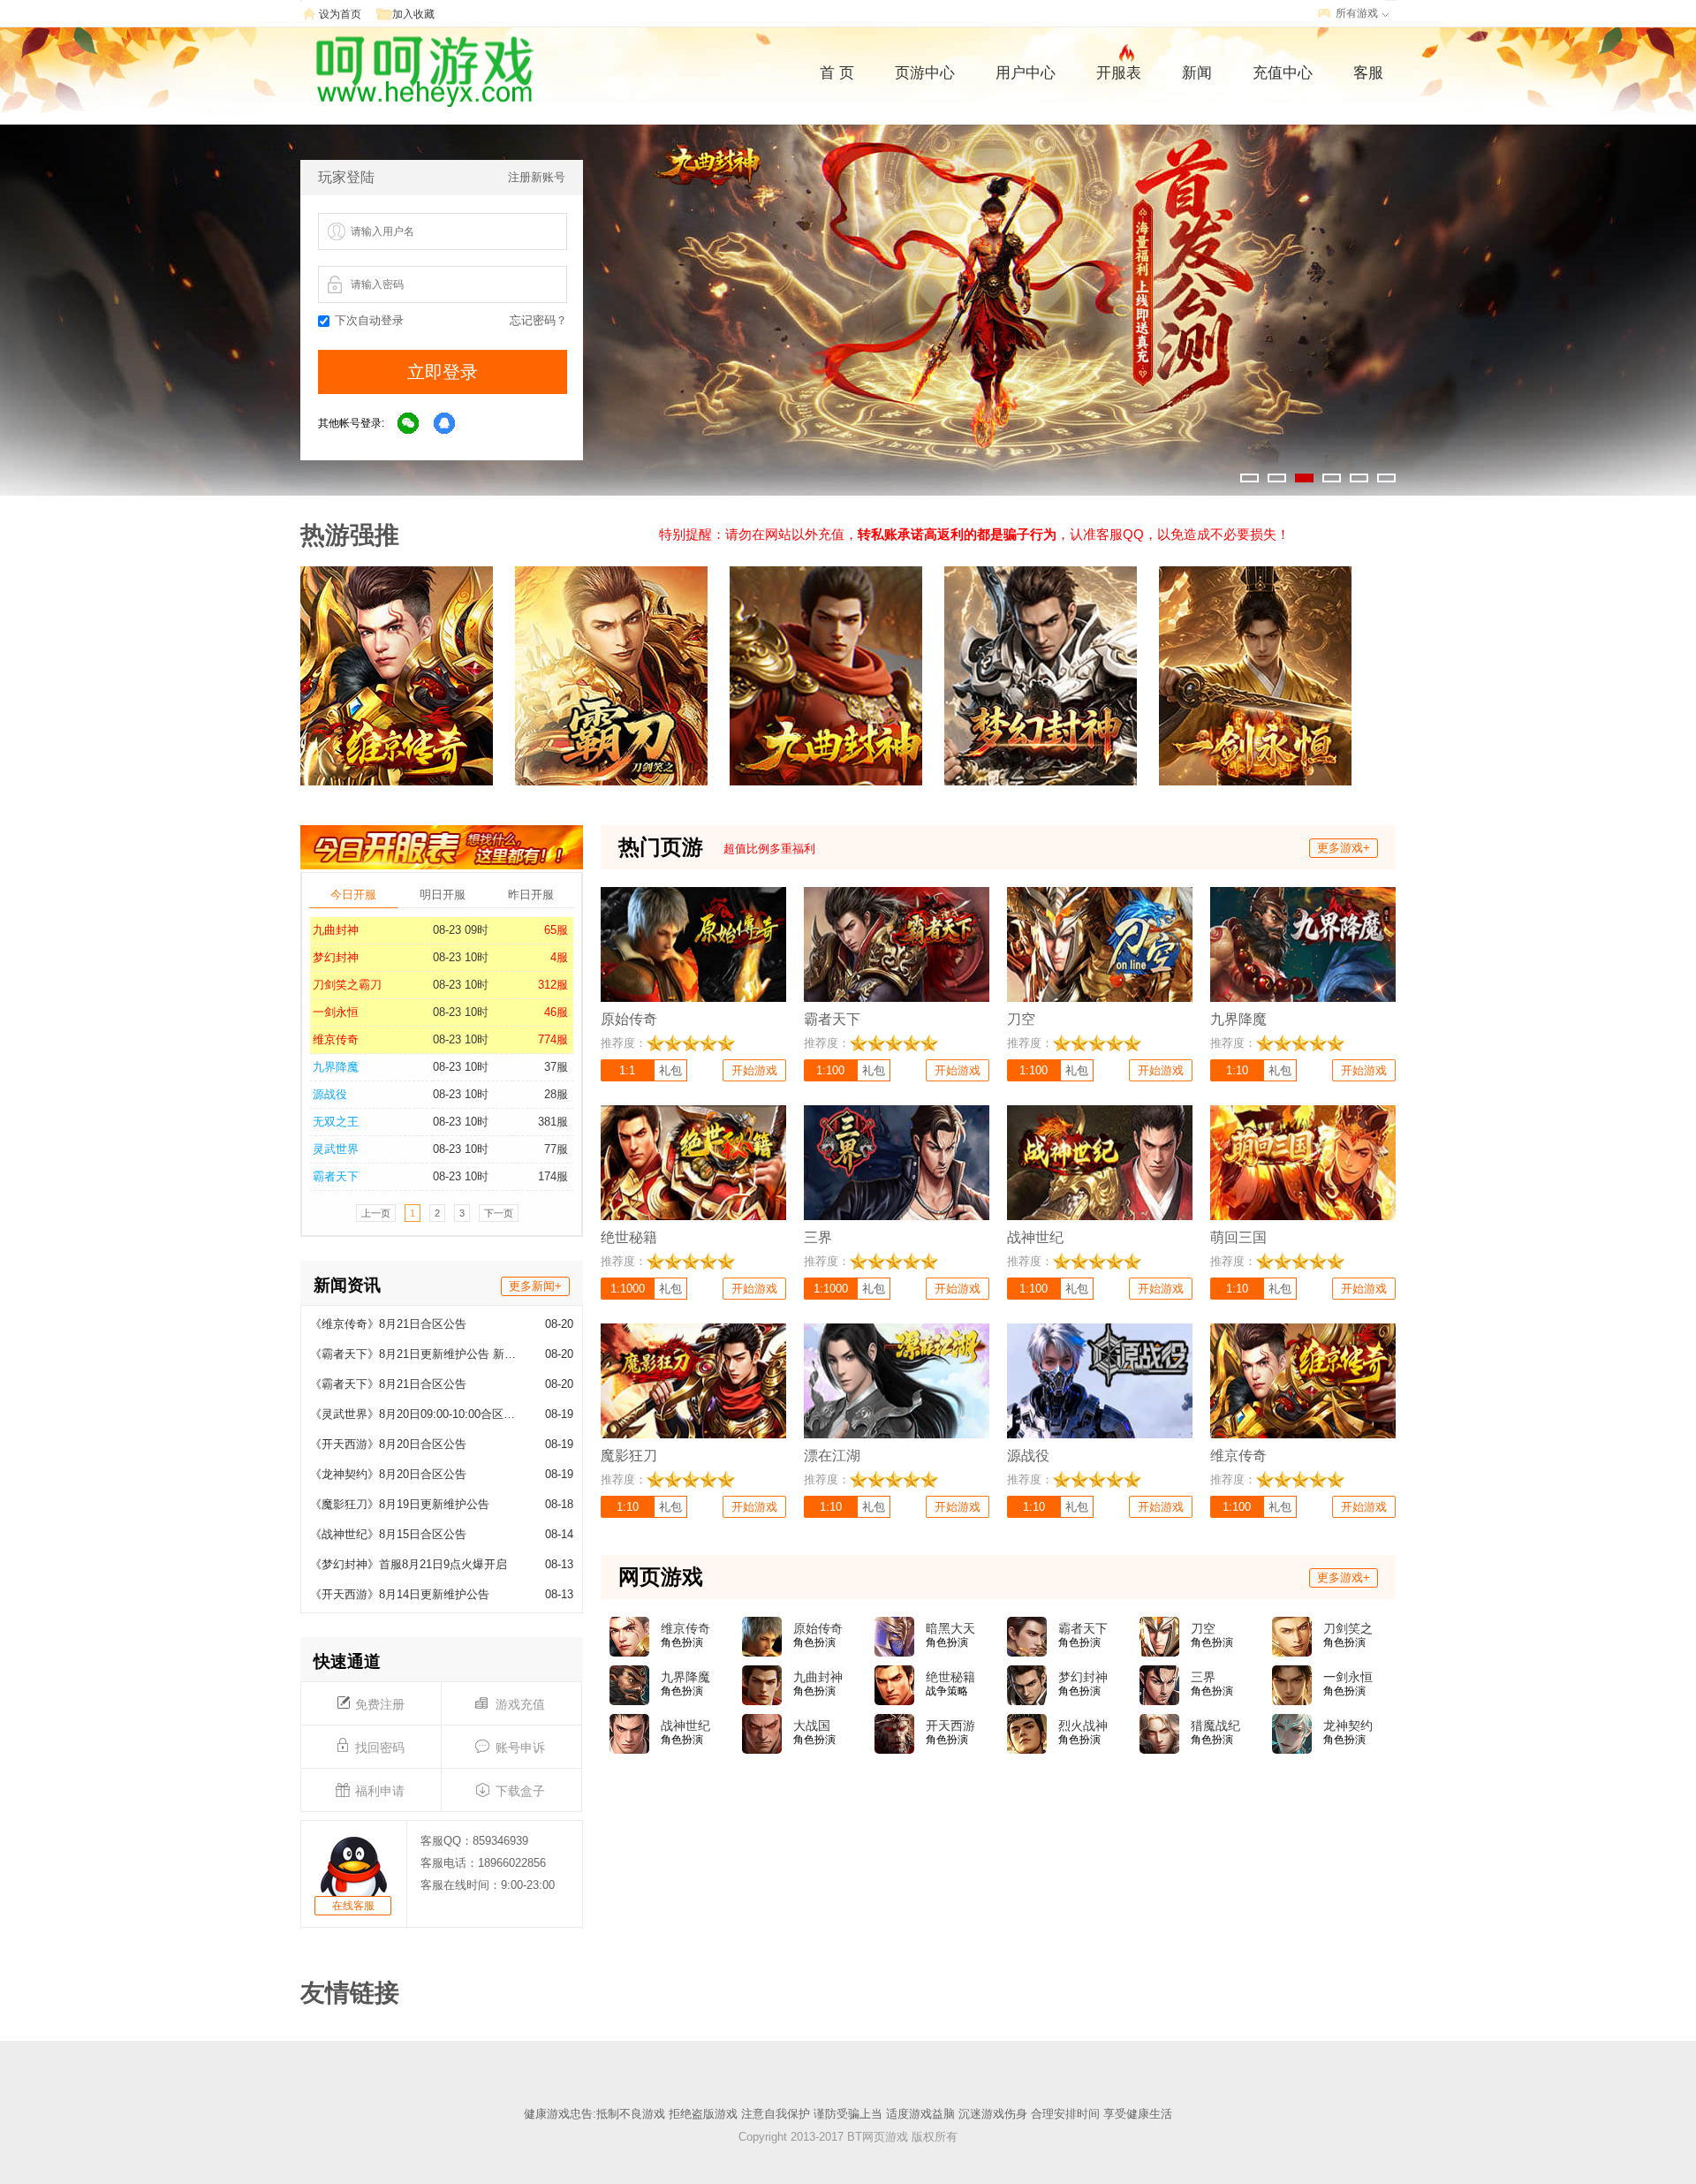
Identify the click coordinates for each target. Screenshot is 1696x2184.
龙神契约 (1348, 1725)
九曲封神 (336, 930)
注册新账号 (537, 177)
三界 (1203, 1677)
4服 (559, 957)
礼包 (670, 1070)
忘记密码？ (538, 320)
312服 (553, 985)
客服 (1368, 73)
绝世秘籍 (950, 1677)
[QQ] (445, 424)
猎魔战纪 (1215, 1725)
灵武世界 (336, 1149)
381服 (553, 1122)
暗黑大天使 (950, 1629)
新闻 (1197, 73)
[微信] (409, 424)
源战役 (330, 1094)
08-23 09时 (461, 930)
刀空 (1203, 1628)
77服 (556, 1149)
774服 (553, 1039)
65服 (556, 930)
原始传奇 (818, 1628)
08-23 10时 (461, 957)
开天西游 (950, 1725)
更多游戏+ (1344, 848)
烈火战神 (1083, 1725)
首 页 (837, 73)
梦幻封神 (336, 957)
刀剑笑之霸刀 (347, 985)
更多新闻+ (535, 1286)
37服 (556, 1067)
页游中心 (925, 73)
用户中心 (1026, 73)
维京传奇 (336, 1039)
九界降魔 (336, 1067)
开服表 (1119, 73)
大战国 (812, 1725)
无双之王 (336, 1122)
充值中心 (1283, 73)
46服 (556, 1012)
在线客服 (353, 1906)
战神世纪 (685, 1725)
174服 (553, 1176)
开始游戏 (754, 1070)
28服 (556, 1094)
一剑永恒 (336, 1012)
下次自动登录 (369, 320)
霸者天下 (336, 1176)
